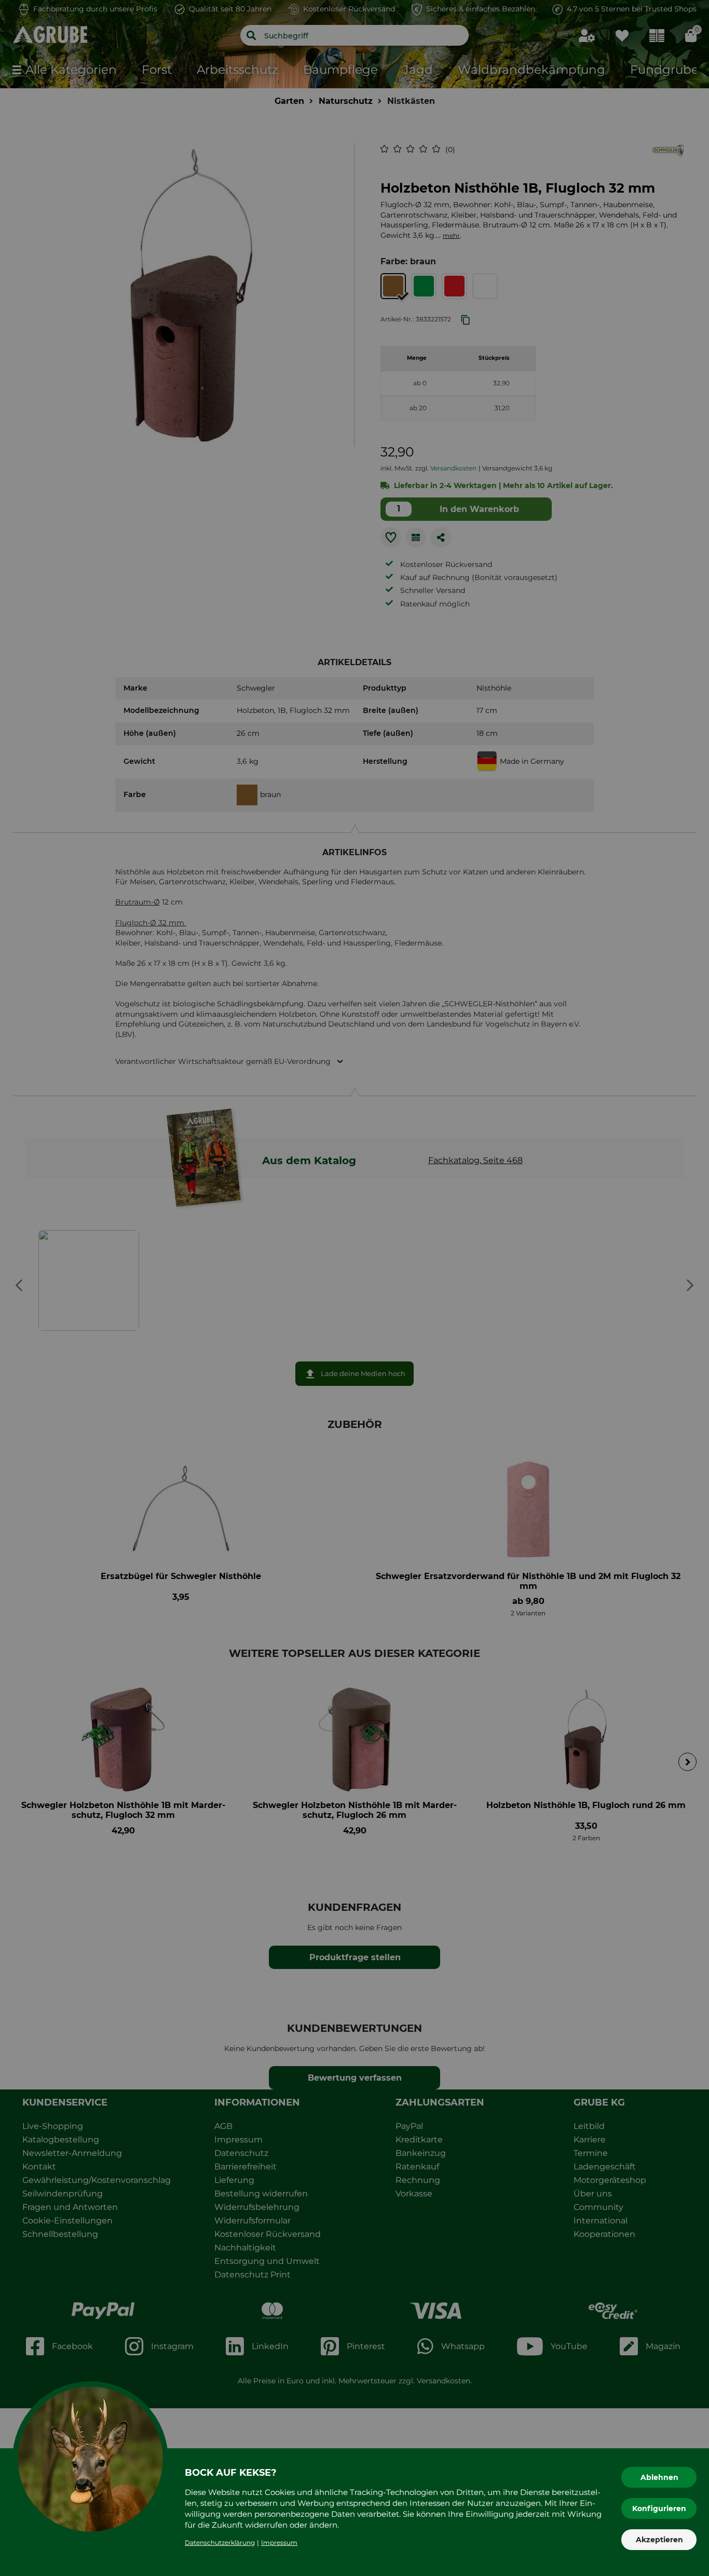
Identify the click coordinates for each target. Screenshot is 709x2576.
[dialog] (354, 1288)
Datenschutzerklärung (220, 2543)
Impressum (279, 2543)
